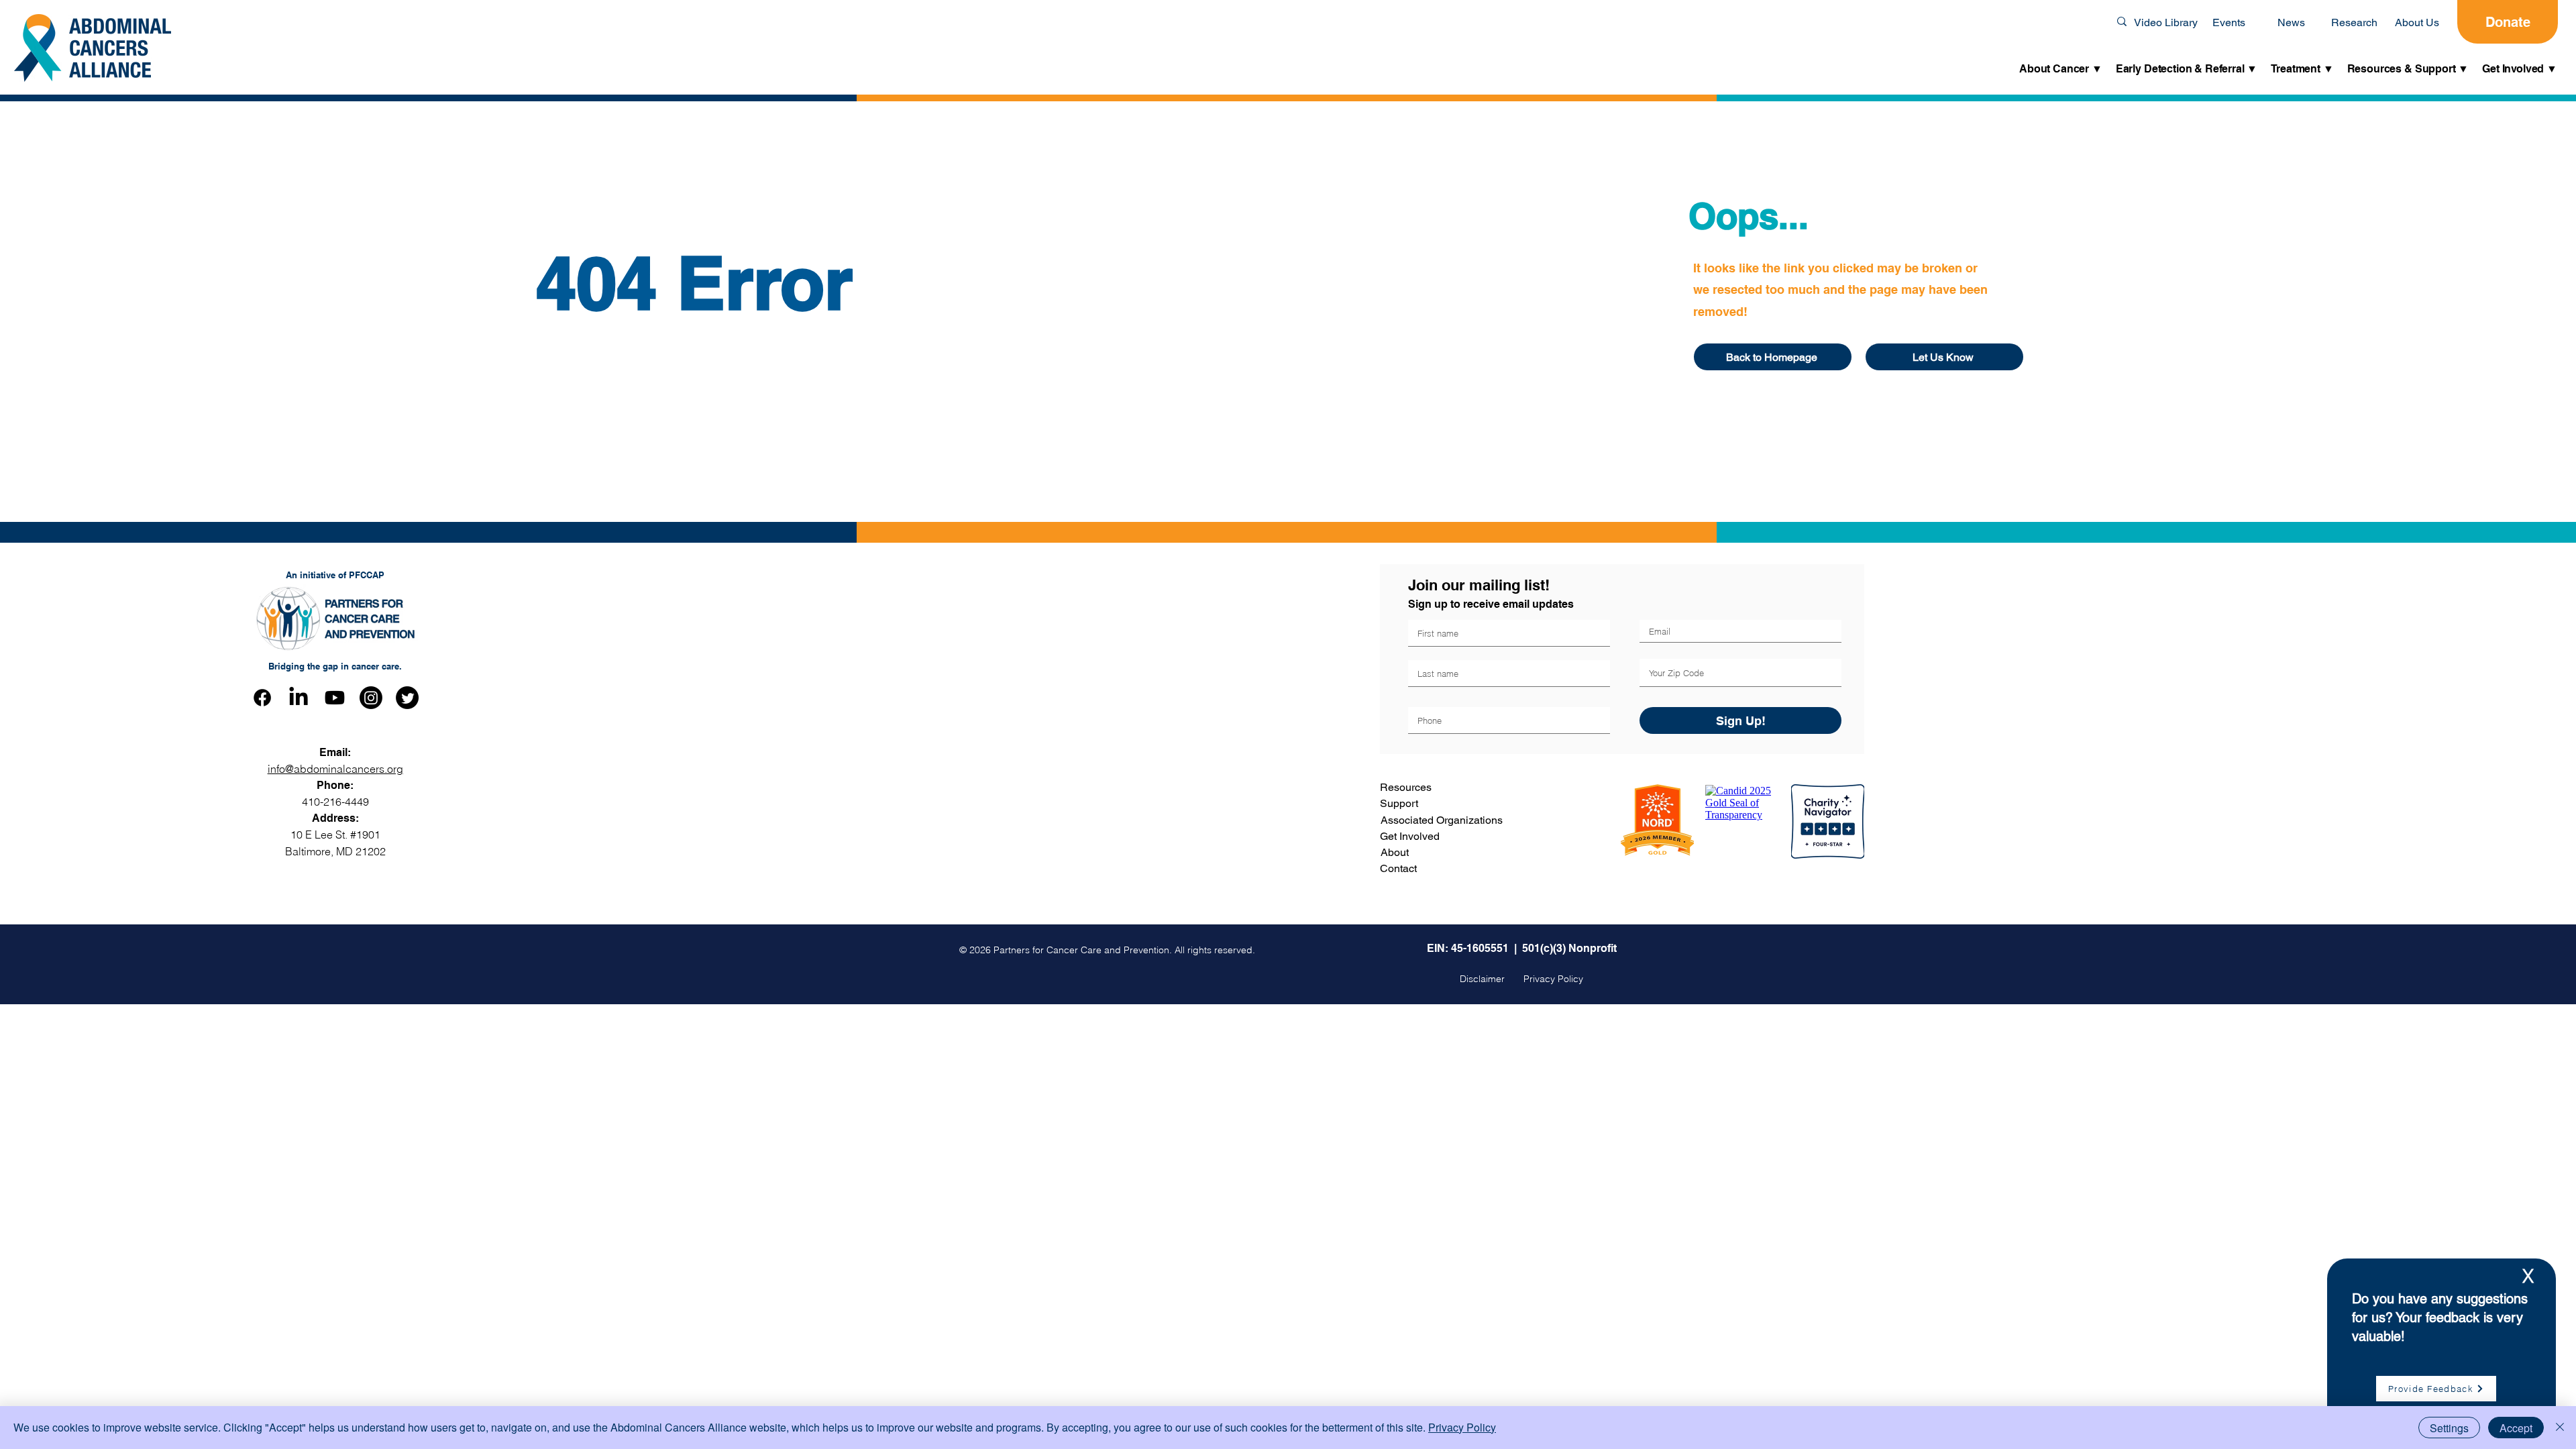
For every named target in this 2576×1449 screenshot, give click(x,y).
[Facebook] (262, 698)
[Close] (2560, 1428)
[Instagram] (371, 698)
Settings (2449, 1428)
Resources (1406, 787)
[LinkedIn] (299, 698)
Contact (1398, 868)
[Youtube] (335, 698)
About (1395, 852)
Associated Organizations (1442, 820)
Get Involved (1410, 836)
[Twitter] (407, 698)
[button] (2061, 69)
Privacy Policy (1462, 1427)
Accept (2516, 1428)
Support (1399, 803)
